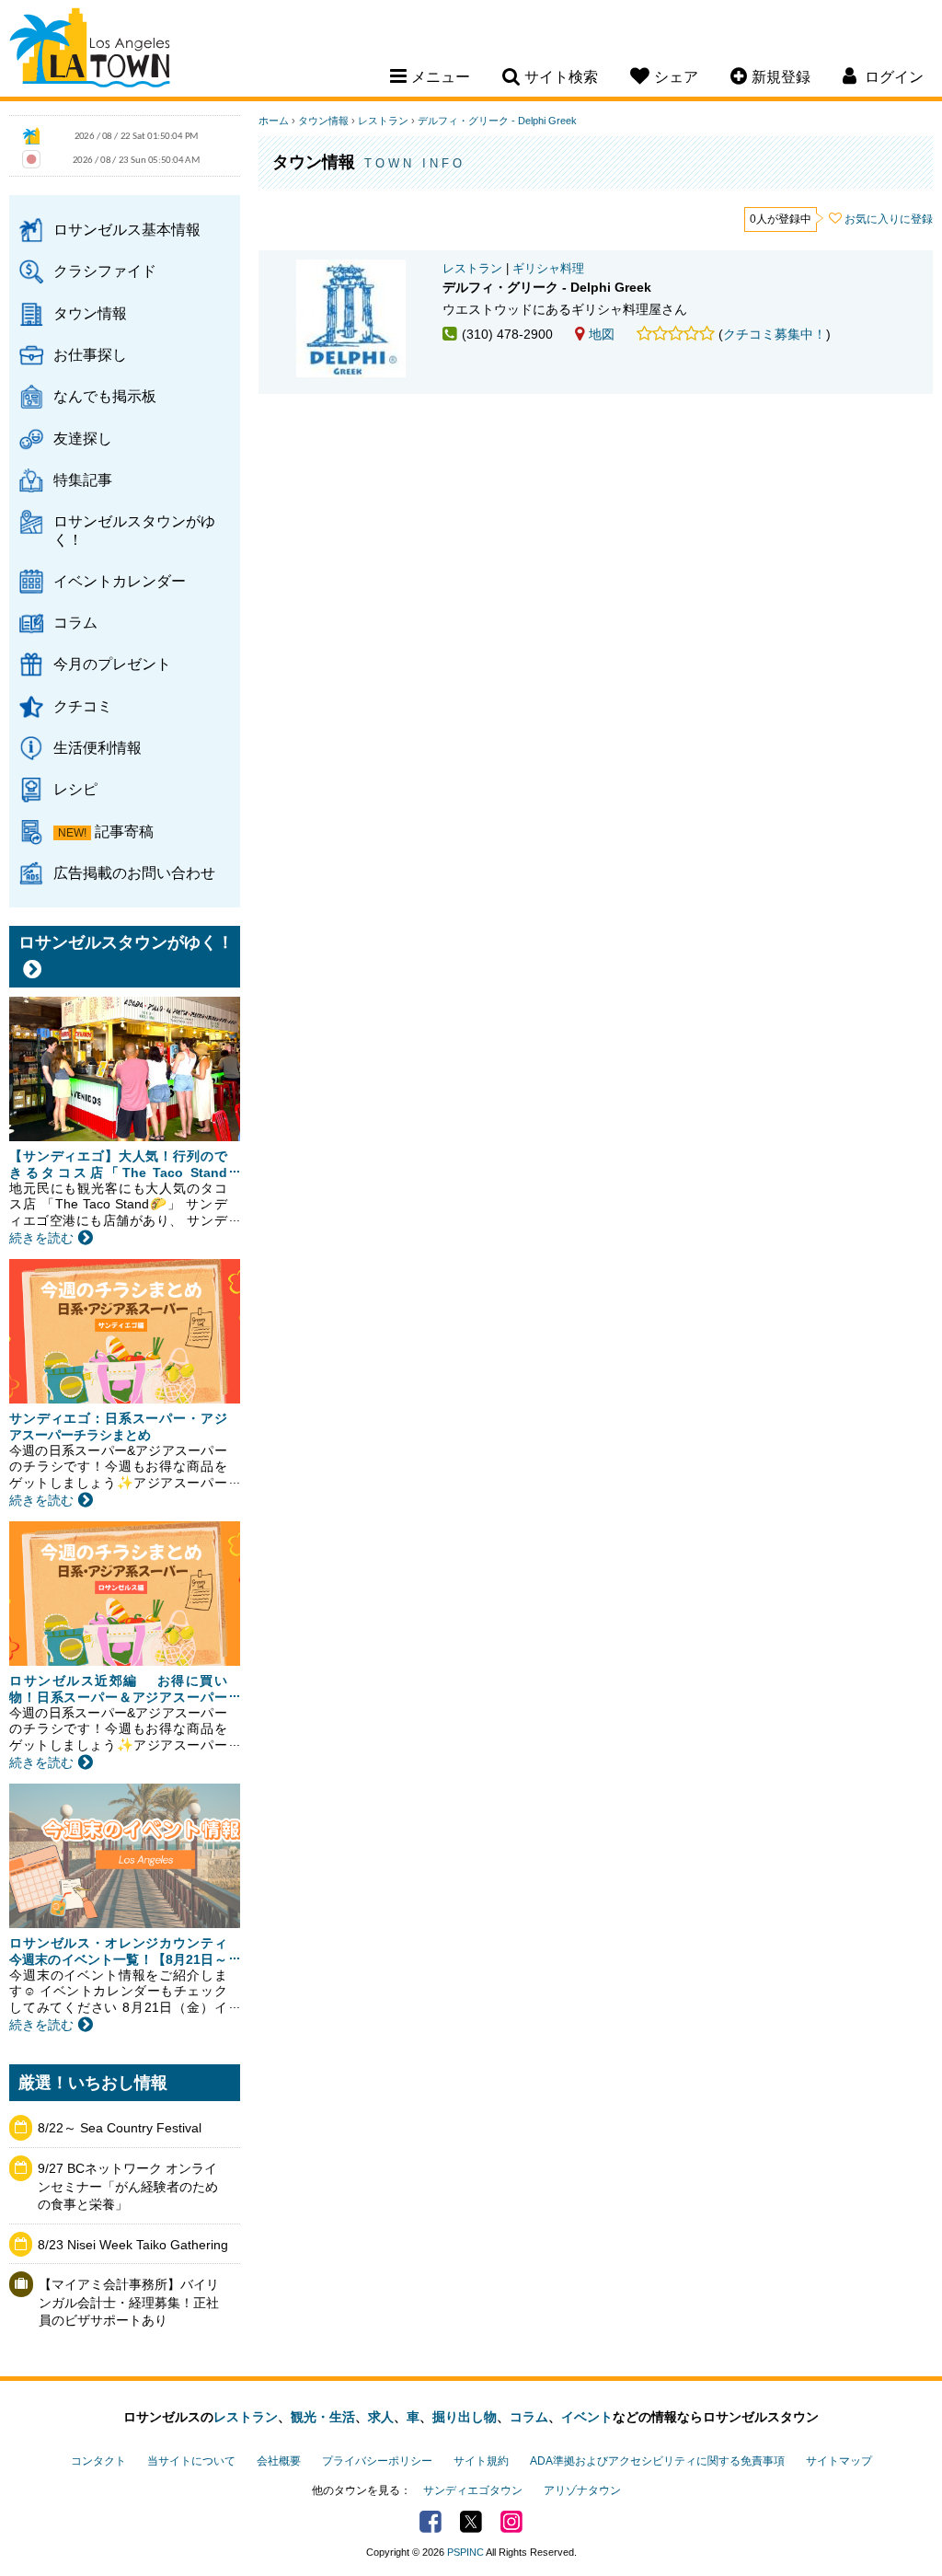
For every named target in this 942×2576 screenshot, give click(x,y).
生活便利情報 (98, 747)
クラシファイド (105, 271)
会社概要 (279, 2461)
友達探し (83, 438)
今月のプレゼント (112, 664)
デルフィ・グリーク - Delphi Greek (497, 121)
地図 (602, 334)
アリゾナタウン (582, 2490)
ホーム (274, 121)
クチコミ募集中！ (775, 334)
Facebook (431, 2522)
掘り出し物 (465, 2417)
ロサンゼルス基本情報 (127, 229)
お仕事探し (90, 354)
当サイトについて (191, 2461)
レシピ (75, 789)
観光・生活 (323, 2417)
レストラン (383, 121)
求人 (381, 2417)
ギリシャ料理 (548, 269)
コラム (75, 622)
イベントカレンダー (120, 581)
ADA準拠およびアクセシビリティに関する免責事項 (657, 2461)
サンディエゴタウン (473, 2490)
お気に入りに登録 (889, 219)
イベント (587, 2417)
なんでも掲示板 (105, 396)
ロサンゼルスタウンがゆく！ (134, 530)
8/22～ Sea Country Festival (120, 2128)
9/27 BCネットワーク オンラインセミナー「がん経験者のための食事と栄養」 (128, 2186)
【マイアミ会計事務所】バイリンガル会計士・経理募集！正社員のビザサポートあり (129, 2302)
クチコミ (83, 706)
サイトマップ (839, 2461)
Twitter (471, 2522)
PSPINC (465, 2552)
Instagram (511, 2522)
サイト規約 (481, 2461)
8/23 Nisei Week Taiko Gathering (133, 2245)
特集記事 (83, 479)
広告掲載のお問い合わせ (134, 872)
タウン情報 (90, 313)
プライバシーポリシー (377, 2461)
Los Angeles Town (90, 51)
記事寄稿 (124, 831)
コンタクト (98, 2461)
